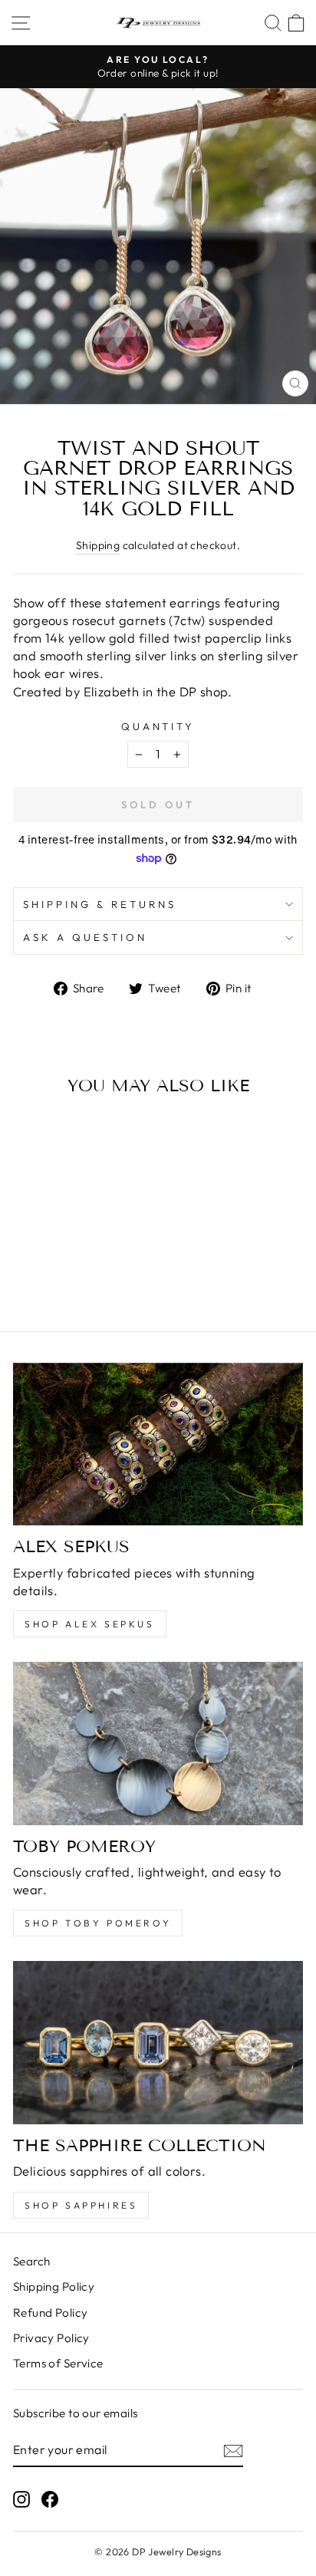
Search (31, 2261)
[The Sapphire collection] (158, 2043)
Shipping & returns (100, 904)
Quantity (158, 726)
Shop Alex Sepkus (90, 1624)
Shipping (98, 545)
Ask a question (85, 937)
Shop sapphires (81, 2205)
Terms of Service (58, 2363)
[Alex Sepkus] (158, 1444)
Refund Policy (50, 2313)
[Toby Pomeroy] (158, 1744)
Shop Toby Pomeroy (98, 1923)
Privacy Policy (51, 2338)
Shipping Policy (54, 2286)
